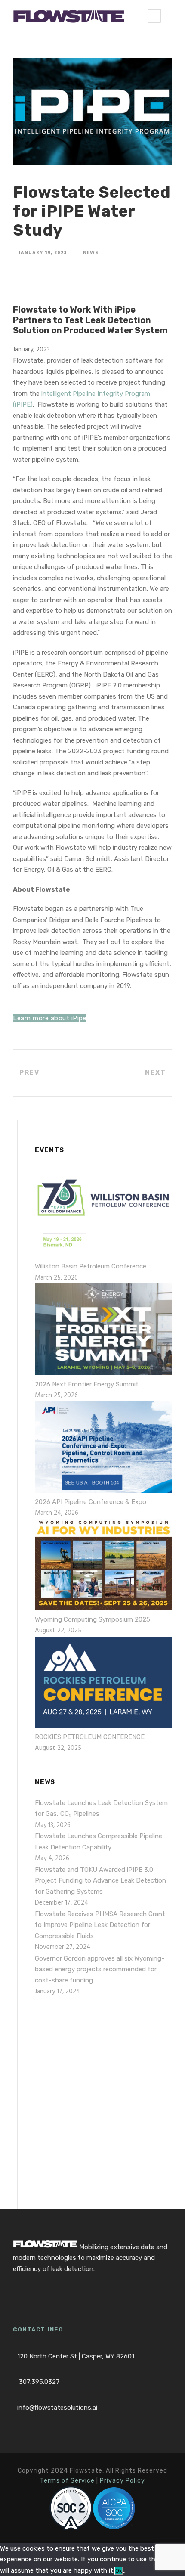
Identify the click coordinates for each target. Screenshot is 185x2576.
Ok (119, 2571)
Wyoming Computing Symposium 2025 (92, 1619)
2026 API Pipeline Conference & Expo (91, 1502)
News (91, 253)
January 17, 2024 (57, 1992)
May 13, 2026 (53, 1825)
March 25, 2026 (56, 1278)
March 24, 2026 (57, 1513)
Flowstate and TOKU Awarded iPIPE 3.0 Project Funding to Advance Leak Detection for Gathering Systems (100, 1881)
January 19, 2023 (43, 253)
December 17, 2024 (62, 1903)
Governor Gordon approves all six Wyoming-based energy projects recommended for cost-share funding (100, 1969)
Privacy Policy (122, 2481)
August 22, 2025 (58, 1631)
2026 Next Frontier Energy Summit (87, 1384)
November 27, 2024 (63, 1947)
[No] (124, 2573)
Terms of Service (67, 2481)
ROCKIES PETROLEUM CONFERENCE (90, 1737)
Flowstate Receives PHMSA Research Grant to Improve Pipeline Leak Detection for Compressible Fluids (100, 1925)
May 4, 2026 (52, 1858)
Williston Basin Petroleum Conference (91, 1266)
